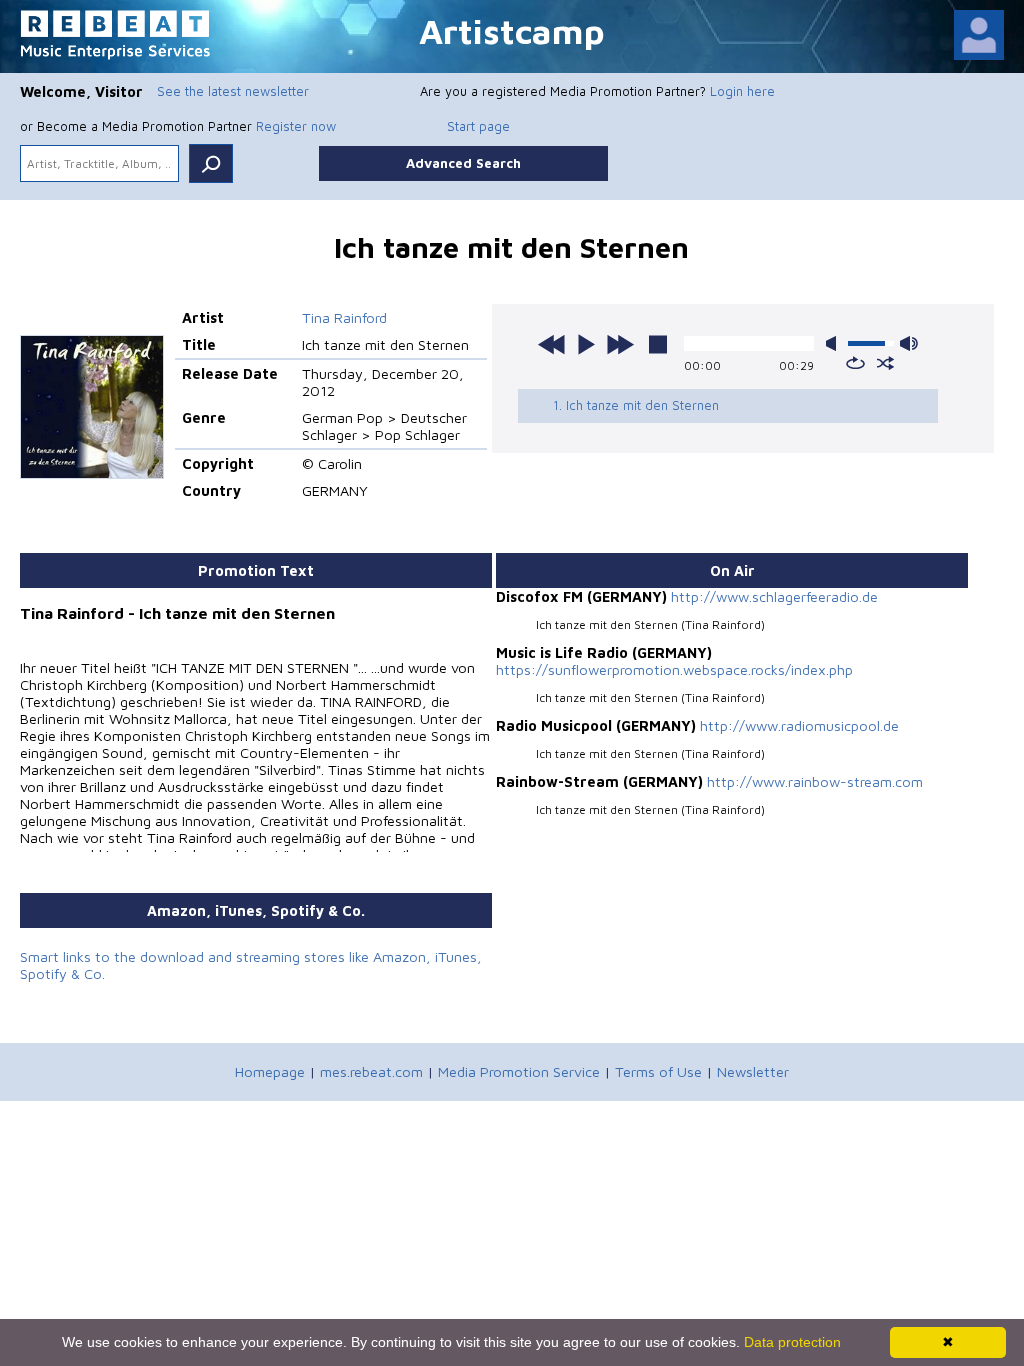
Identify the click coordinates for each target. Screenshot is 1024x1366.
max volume (909, 343)
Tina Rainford (344, 317)
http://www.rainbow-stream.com (815, 781)
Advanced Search (463, 163)
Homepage (270, 1071)
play (586, 344)
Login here (742, 91)
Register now (296, 126)
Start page (478, 126)
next (620, 344)
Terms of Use (658, 1071)
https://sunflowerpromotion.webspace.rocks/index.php (674, 669)
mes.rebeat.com (371, 1071)
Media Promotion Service (519, 1071)
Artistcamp (512, 30)
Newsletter (753, 1071)
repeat (855, 363)
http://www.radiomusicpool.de (799, 725)
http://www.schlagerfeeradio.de (774, 596)
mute (835, 343)
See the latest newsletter (233, 91)
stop (658, 344)
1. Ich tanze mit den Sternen (636, 405)
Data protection (792, 1342)
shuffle (885, 363)
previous (552, 344)
